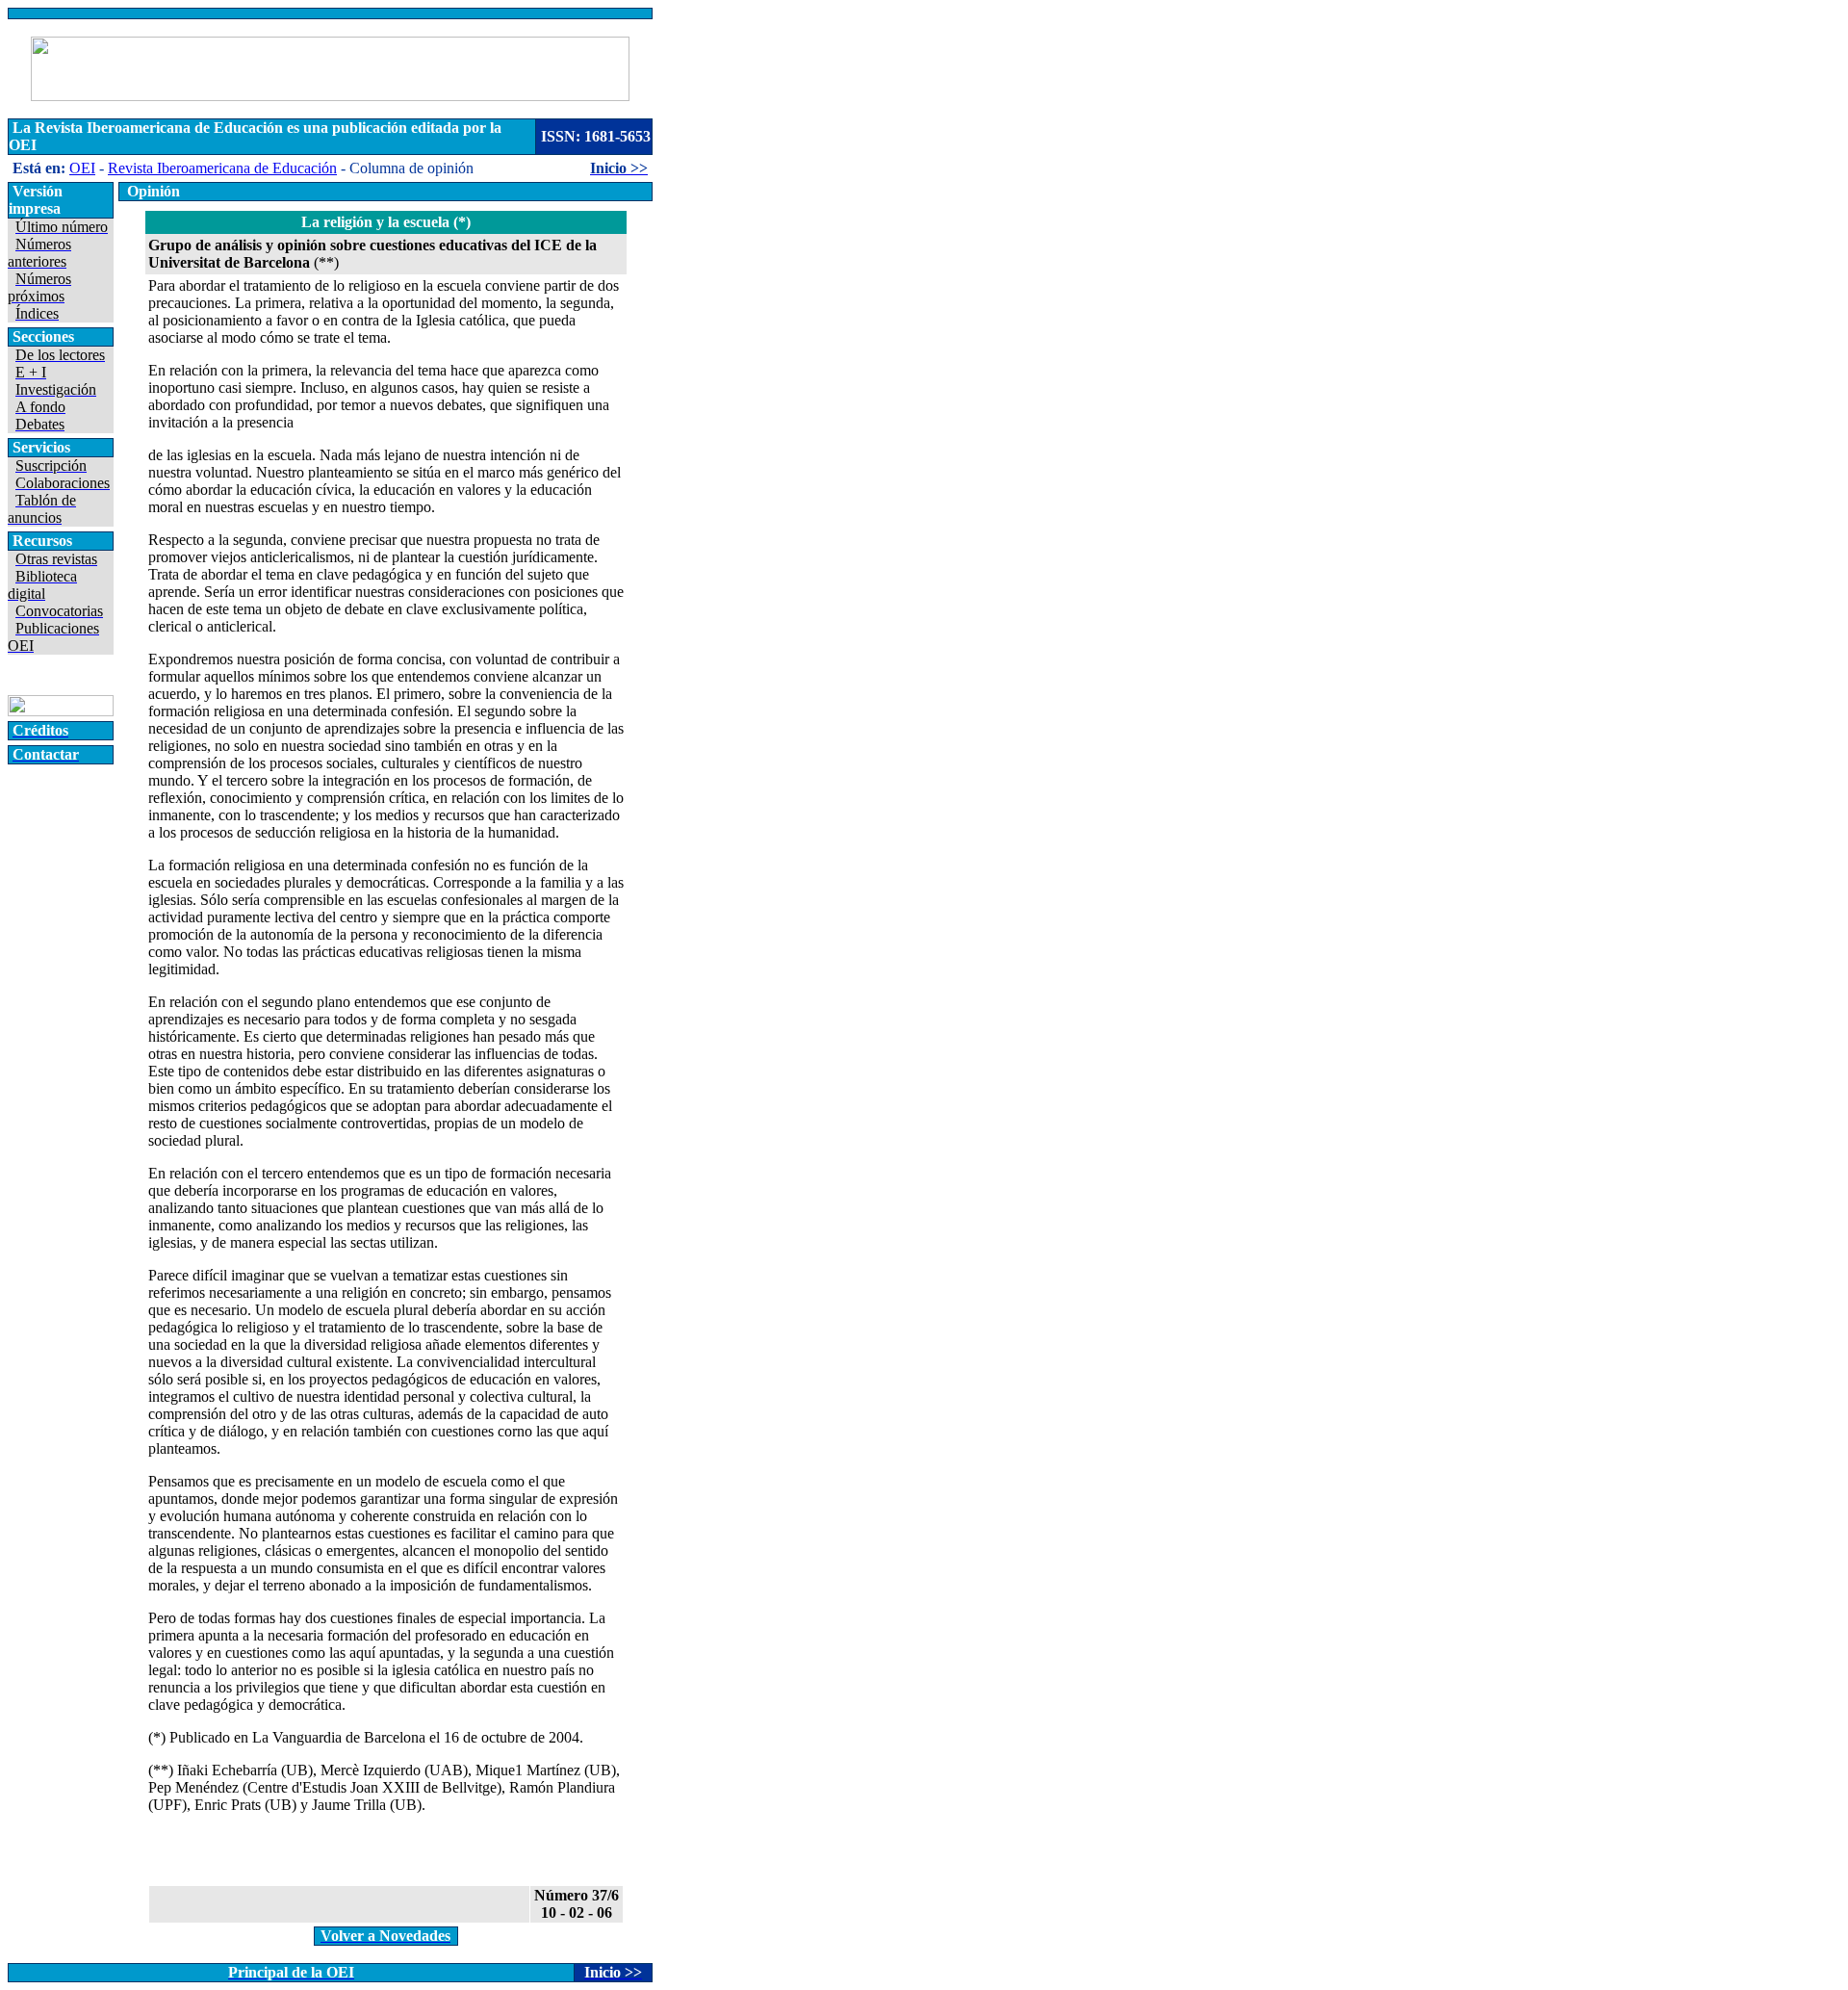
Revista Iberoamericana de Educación (222, 168)
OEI (82, 168)
